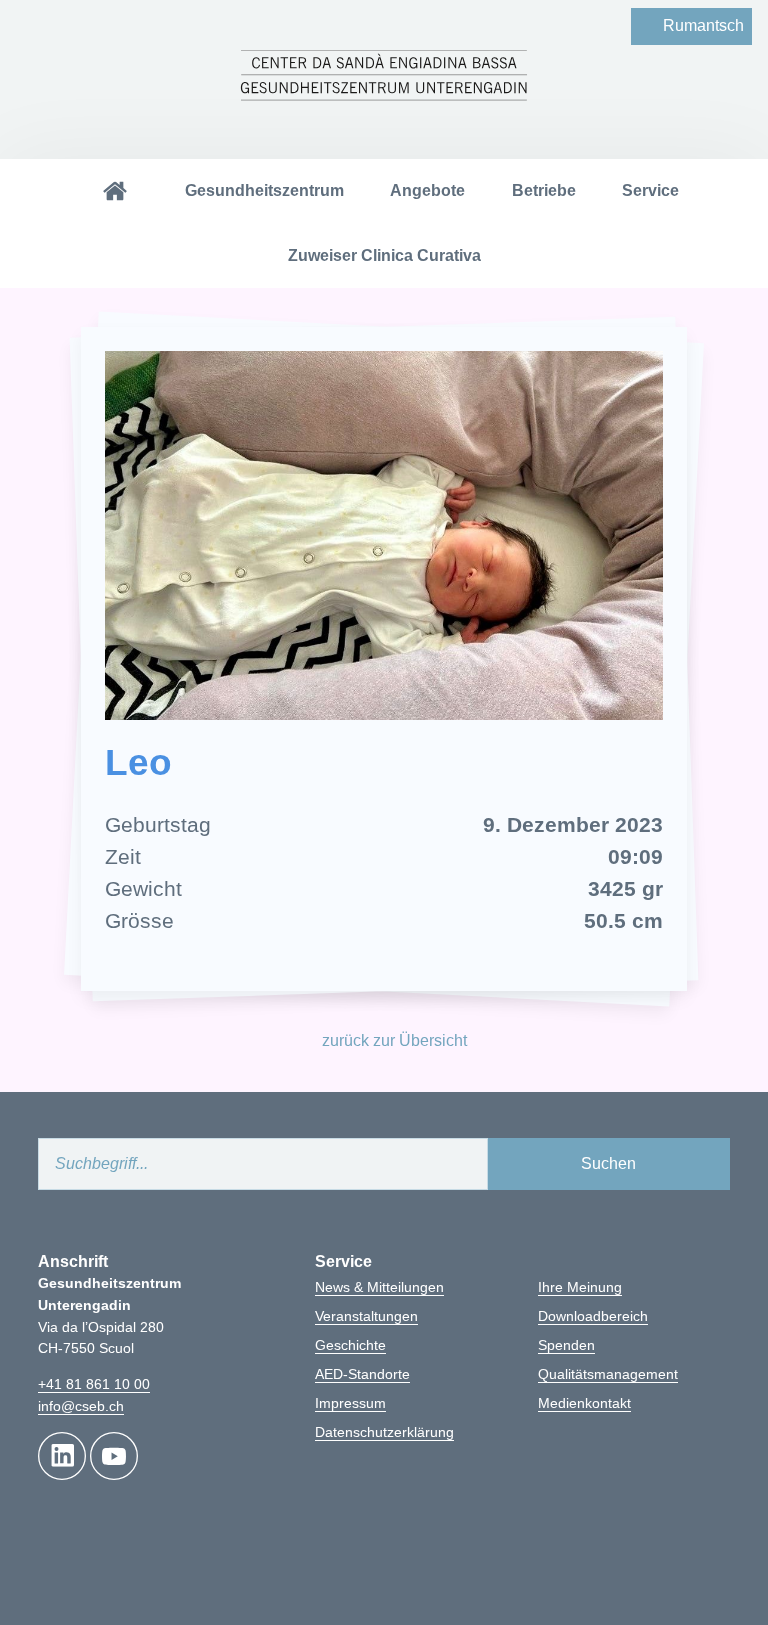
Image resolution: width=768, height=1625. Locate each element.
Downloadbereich (593, 1316)
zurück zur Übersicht (394, 1040)
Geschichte (350, 1345)
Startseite (114, 191)
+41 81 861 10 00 (94, 1384)
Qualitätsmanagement (608, 1374)
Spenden (566, 1345)
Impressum (350, 1403)
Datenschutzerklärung (384, 1432)
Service (650, 190)
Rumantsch (703, 25)
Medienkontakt (584, 1403)
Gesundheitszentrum (264, 190)
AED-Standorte (362, 1374)
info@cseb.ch (81, 1406)
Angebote (427, 190)
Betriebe (544, 190)
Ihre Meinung (580, 1287)
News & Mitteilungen (379, 1287)
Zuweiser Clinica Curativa (384, 255)
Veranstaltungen (366, 1316)
